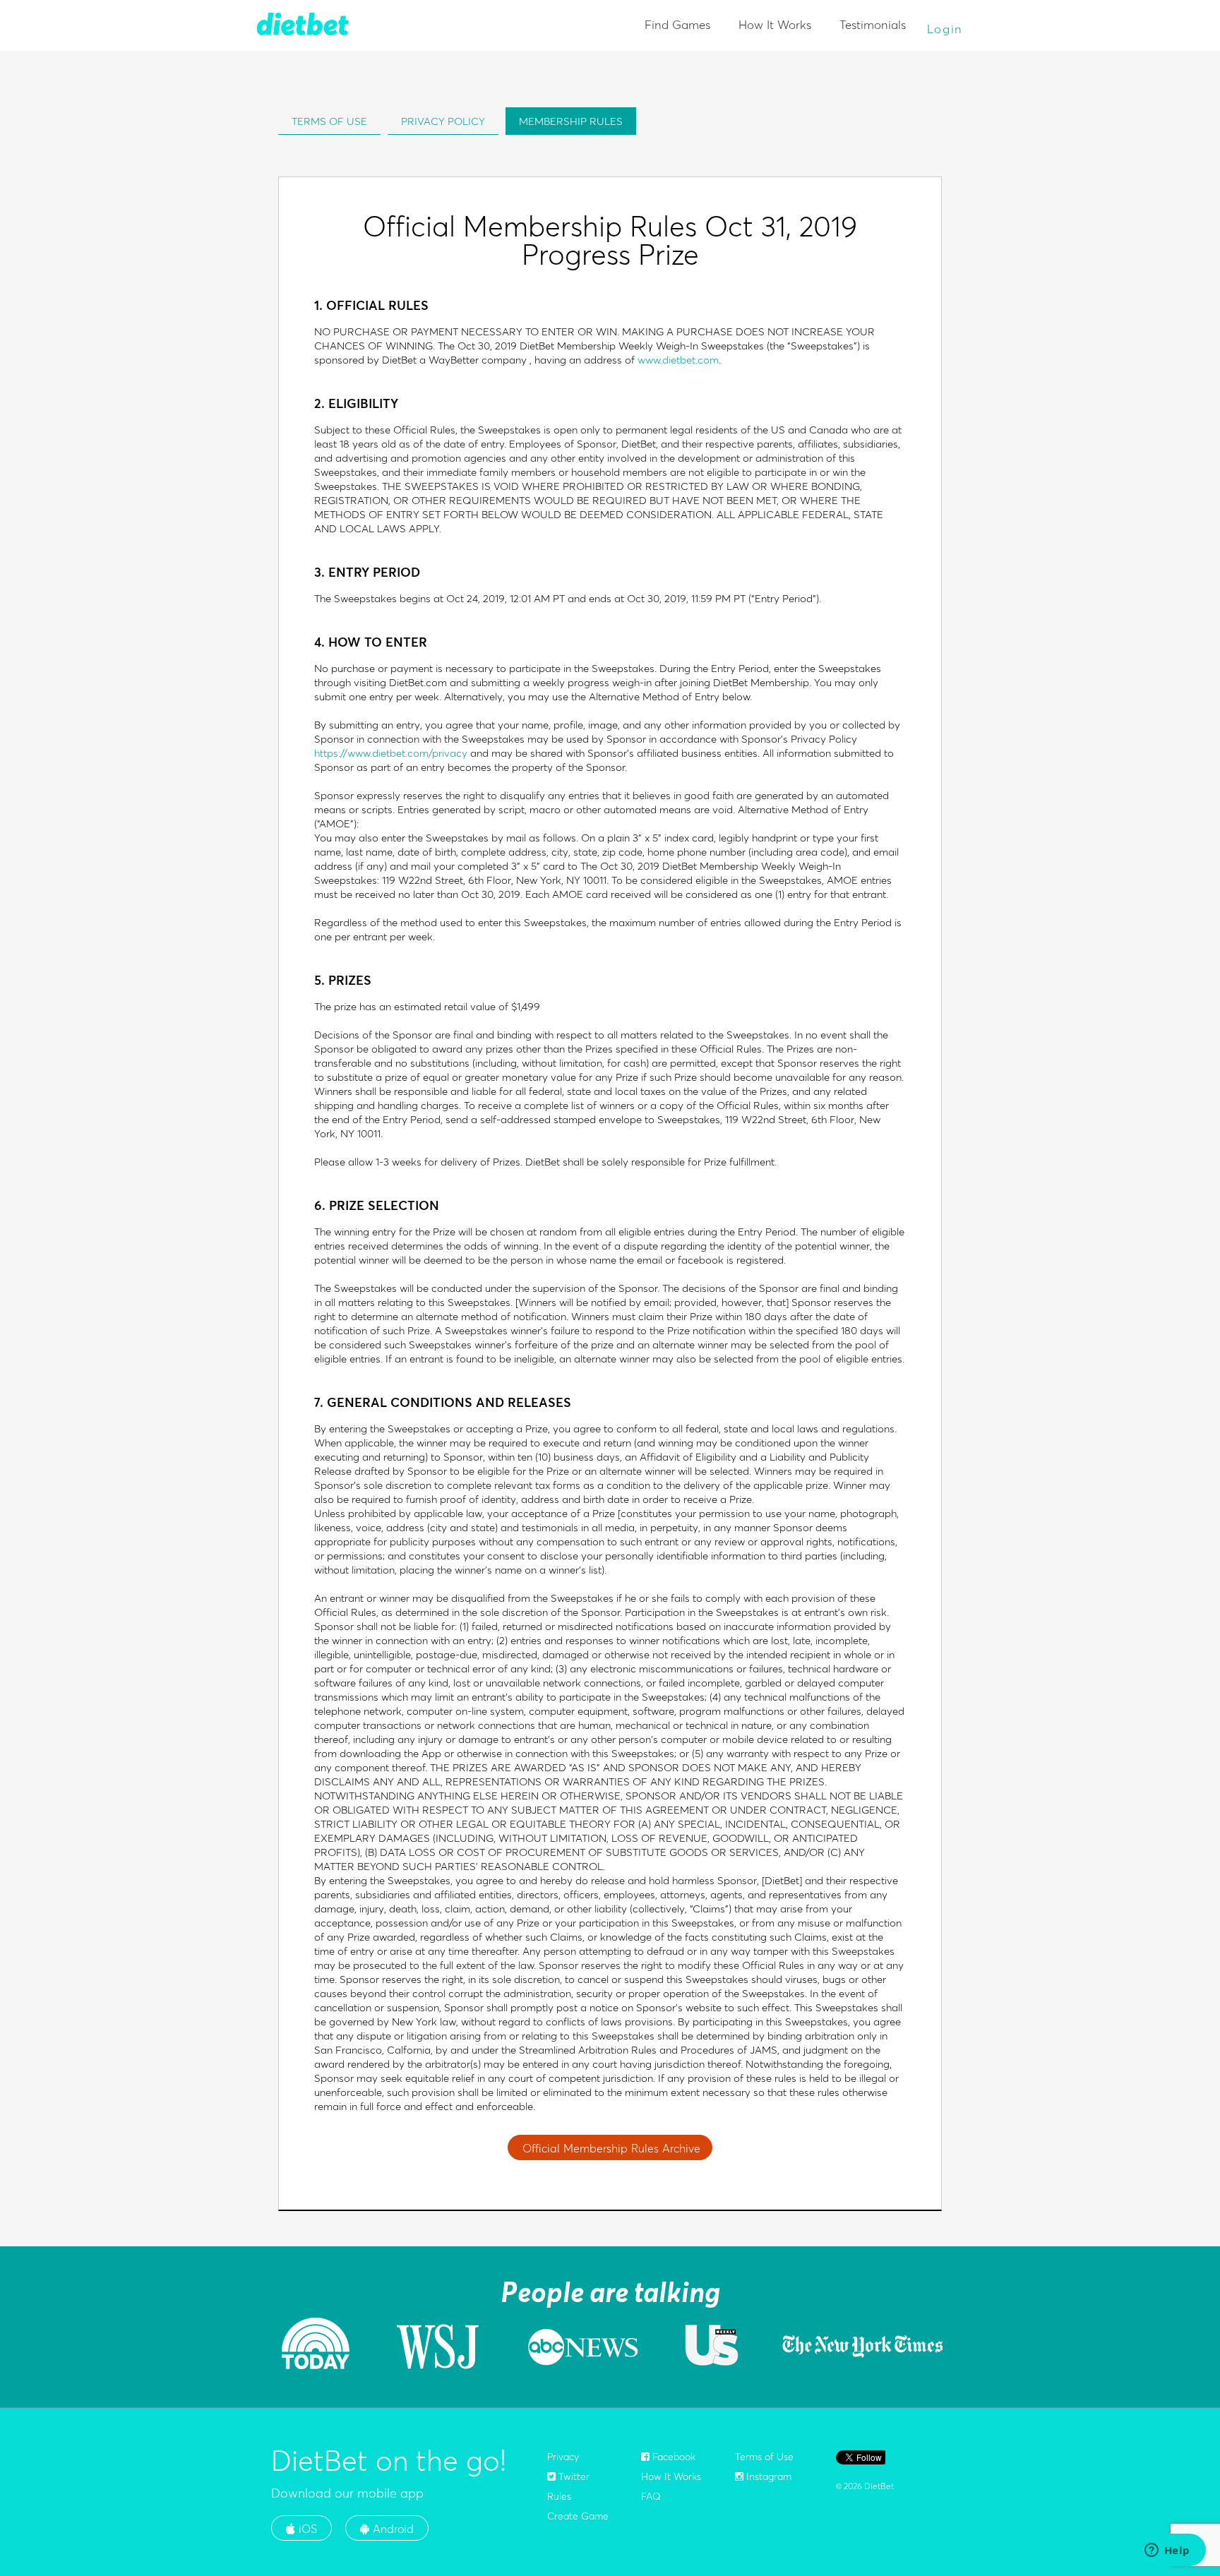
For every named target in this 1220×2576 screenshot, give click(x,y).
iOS (306, 2529)
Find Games (677, 24)
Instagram (767, 2476)
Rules (559, 2496)
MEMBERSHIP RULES (571, 121)
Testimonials (873, 24)
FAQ (651, 2496)
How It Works (775, 24)
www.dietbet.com (678, 360)
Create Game (578, 2516)
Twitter (573, 2476)
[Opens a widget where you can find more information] (1167, 2551)
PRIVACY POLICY (443, 121)
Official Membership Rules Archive (611, 2148)
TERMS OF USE (329, 121)
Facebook (672, 2457)
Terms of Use (764, 2457)
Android (391, 2529)
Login (945, 29)
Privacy (563, 2457)
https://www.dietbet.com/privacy (391, 753)
